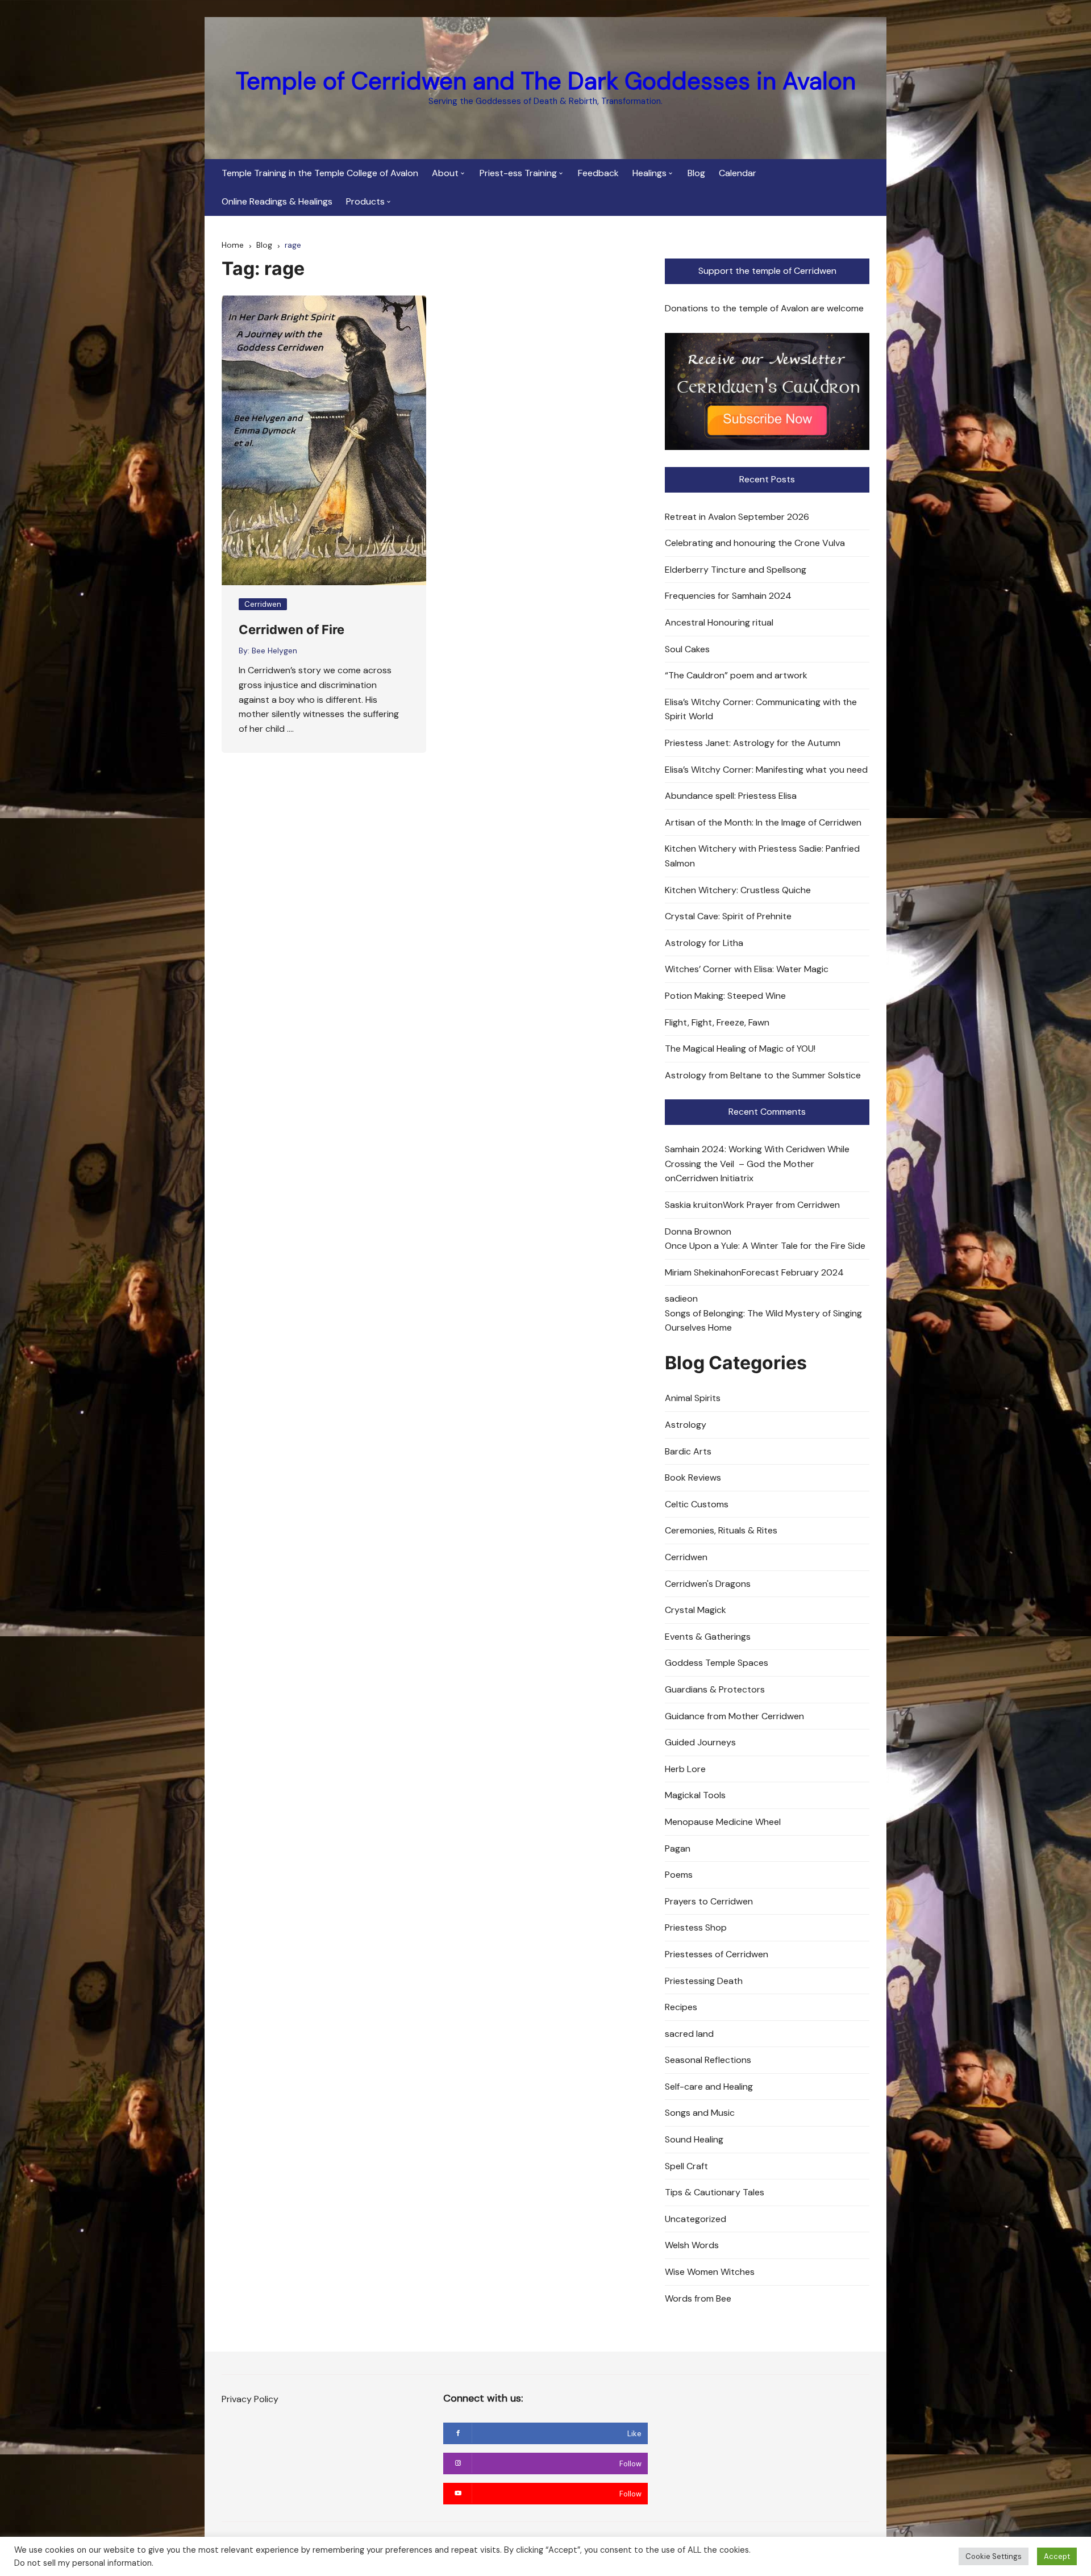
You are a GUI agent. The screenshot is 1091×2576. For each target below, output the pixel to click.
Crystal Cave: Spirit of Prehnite (728, 916)
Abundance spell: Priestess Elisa (731, 796)
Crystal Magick (696, 1610)
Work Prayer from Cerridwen (781, 1205)
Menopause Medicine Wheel (723, 1822)
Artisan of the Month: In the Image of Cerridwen (763, 822)
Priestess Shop (696, 1927)
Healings (649, 173)
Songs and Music (700, 2113)
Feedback (598, 173)
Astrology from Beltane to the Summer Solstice (763, 1075)
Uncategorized (696, 2219)
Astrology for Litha (704, 943)
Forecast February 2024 (793, 1272)
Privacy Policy (250, 2399)
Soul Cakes (687, 649)
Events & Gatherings (708, 1637)
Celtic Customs (697, 1504)
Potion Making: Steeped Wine (725, 996)
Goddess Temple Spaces (717, 1663)
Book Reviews (693, 1477)
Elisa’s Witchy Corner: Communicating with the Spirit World (761, 709)
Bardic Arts (688, 1451)
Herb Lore (685, 1769)
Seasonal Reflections (708, 2060)
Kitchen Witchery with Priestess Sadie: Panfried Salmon (762, 856)
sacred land (689, 2034)
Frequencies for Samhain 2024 (728, 596)
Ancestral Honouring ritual (719, 622)
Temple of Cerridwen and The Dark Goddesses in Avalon (546, 81)
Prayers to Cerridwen (709, 1901)
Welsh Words (692, 2245)
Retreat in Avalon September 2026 (737, 517)
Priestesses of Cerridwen (717, 1954)
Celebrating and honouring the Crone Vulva (755, 543)
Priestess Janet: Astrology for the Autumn (753, 743)
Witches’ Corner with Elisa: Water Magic (747, 969)
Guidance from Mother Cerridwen (734, 1716)
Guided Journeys (700, 1742)
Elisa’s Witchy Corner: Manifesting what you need (766, 770)
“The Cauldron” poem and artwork (736, 675)
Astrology (686, 1425)
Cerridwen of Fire (292, 630)
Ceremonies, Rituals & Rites (721, 1530)
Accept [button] (1057, 2556)
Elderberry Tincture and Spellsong (736, 570)
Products (365, 201)
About (445, 173)
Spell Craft (686, 2166)
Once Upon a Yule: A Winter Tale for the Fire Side (765, 1246)
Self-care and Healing (709, 2087)
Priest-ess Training (518, 173)
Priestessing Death (704, 1981)
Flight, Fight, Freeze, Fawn (717, 1022)
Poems (679, 1875)
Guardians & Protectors (715, 1689)
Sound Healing (694, 2139)
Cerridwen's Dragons (708, 1584)
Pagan (678, 1848)
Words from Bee (698, 2298)
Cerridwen (263, 604)
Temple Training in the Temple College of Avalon (320, 173)
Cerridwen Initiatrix (715, 1178)
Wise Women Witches (710, 2272)
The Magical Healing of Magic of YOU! (740, 1049)
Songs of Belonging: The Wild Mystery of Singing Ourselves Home (763, 1321)
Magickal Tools (695, 1795)
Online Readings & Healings (277, 201)
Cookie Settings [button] (994, 2556)
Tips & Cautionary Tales (715, 2192)
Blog (696, 173)
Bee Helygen (274, 651)
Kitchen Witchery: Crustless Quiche (738, 890)
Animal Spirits (693, 1398)
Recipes (681, 2007)
